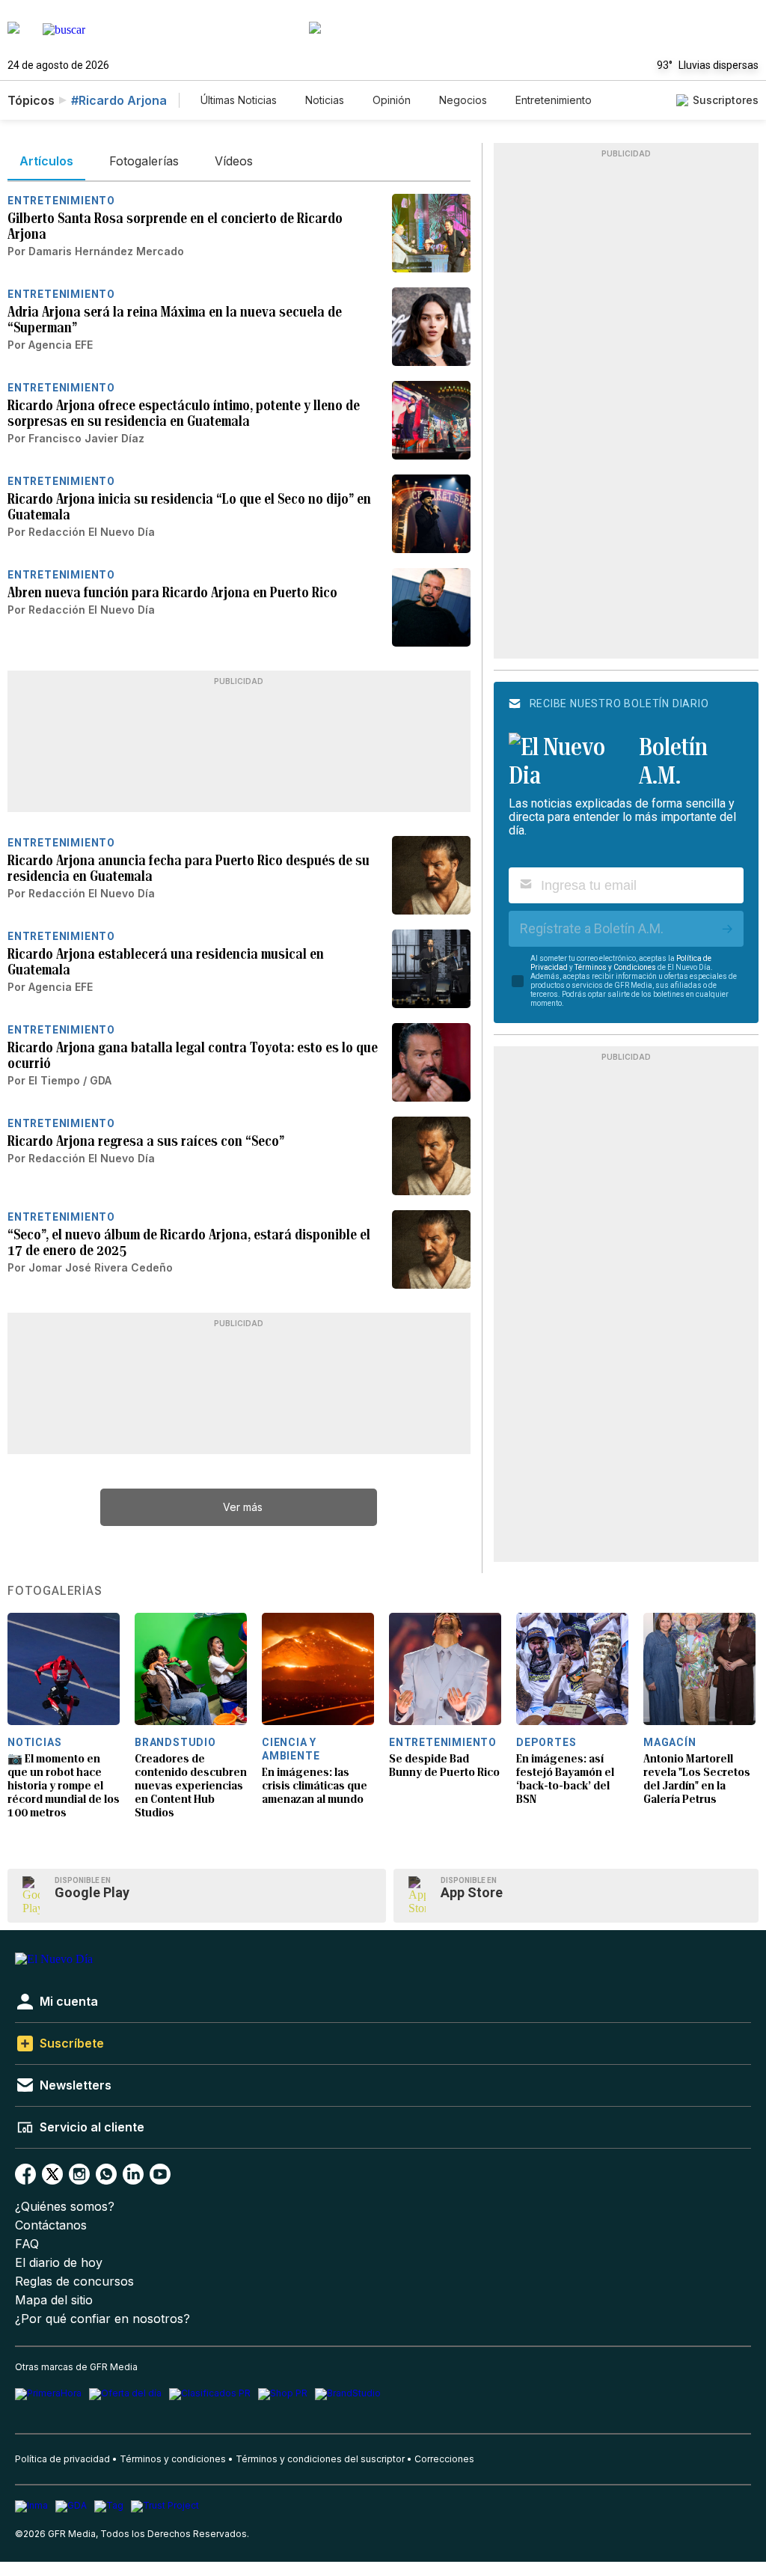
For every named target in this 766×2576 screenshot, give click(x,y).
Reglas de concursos (74, 2282)
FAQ (27, 2244)
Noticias (325, 100)
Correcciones (444, 2459)
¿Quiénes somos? (65, 2207)
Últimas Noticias (239, 100)
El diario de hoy (59, 2263)
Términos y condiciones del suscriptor (320, 2459)
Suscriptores (726, 100)
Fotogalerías (55, 1591)
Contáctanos (51, 2225)
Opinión (392, 100)
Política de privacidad (62, 2459)
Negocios (463, 100)
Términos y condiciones (173, 2459)
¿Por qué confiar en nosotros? (102, 2319)
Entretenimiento (554, 100)
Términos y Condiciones (615, 967)
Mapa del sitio (54, 2300)
